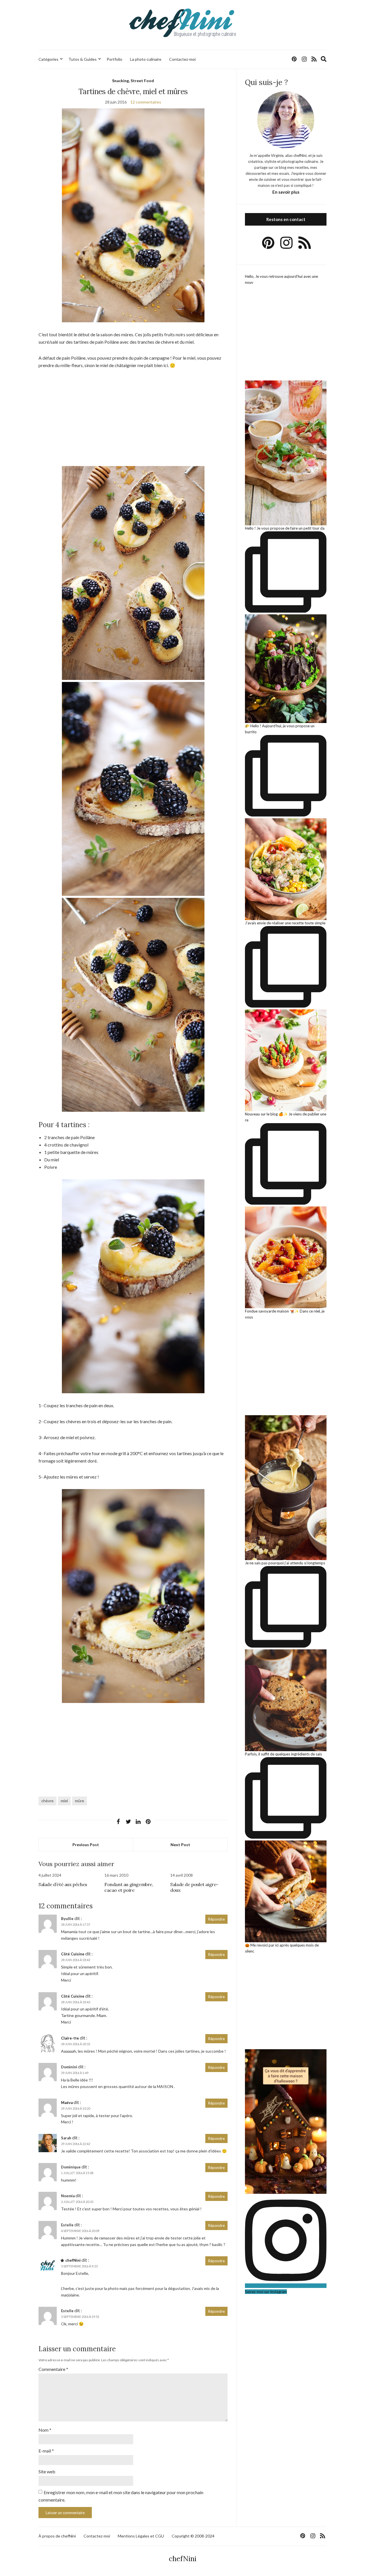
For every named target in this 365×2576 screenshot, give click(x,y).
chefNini (73, 2260)
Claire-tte (70, 2038)
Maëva (67, 2103)
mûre (80, 1801)
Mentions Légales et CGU (141, 2536)
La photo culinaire (146, 59)
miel (64, 1801)
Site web (47, 2471)
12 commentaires (146, 102)
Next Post (180, 1845)
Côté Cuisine (73, 1954)
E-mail (46, 2451)
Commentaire (53, 2369)
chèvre (47, 1801)
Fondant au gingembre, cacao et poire (129, 1887)
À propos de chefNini (57, 2536)
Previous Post (86, 1845)
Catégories (48, 59)
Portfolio (114, 59)
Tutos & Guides (83, 59)
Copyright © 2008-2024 (193, 2536)
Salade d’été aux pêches (63, 1884)
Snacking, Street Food (133, 81)
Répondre (216, 1919)
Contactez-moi (182, 59)
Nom (45, 2430)
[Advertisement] (133, 418)
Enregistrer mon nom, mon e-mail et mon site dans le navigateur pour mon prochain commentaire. (121, 2496)
